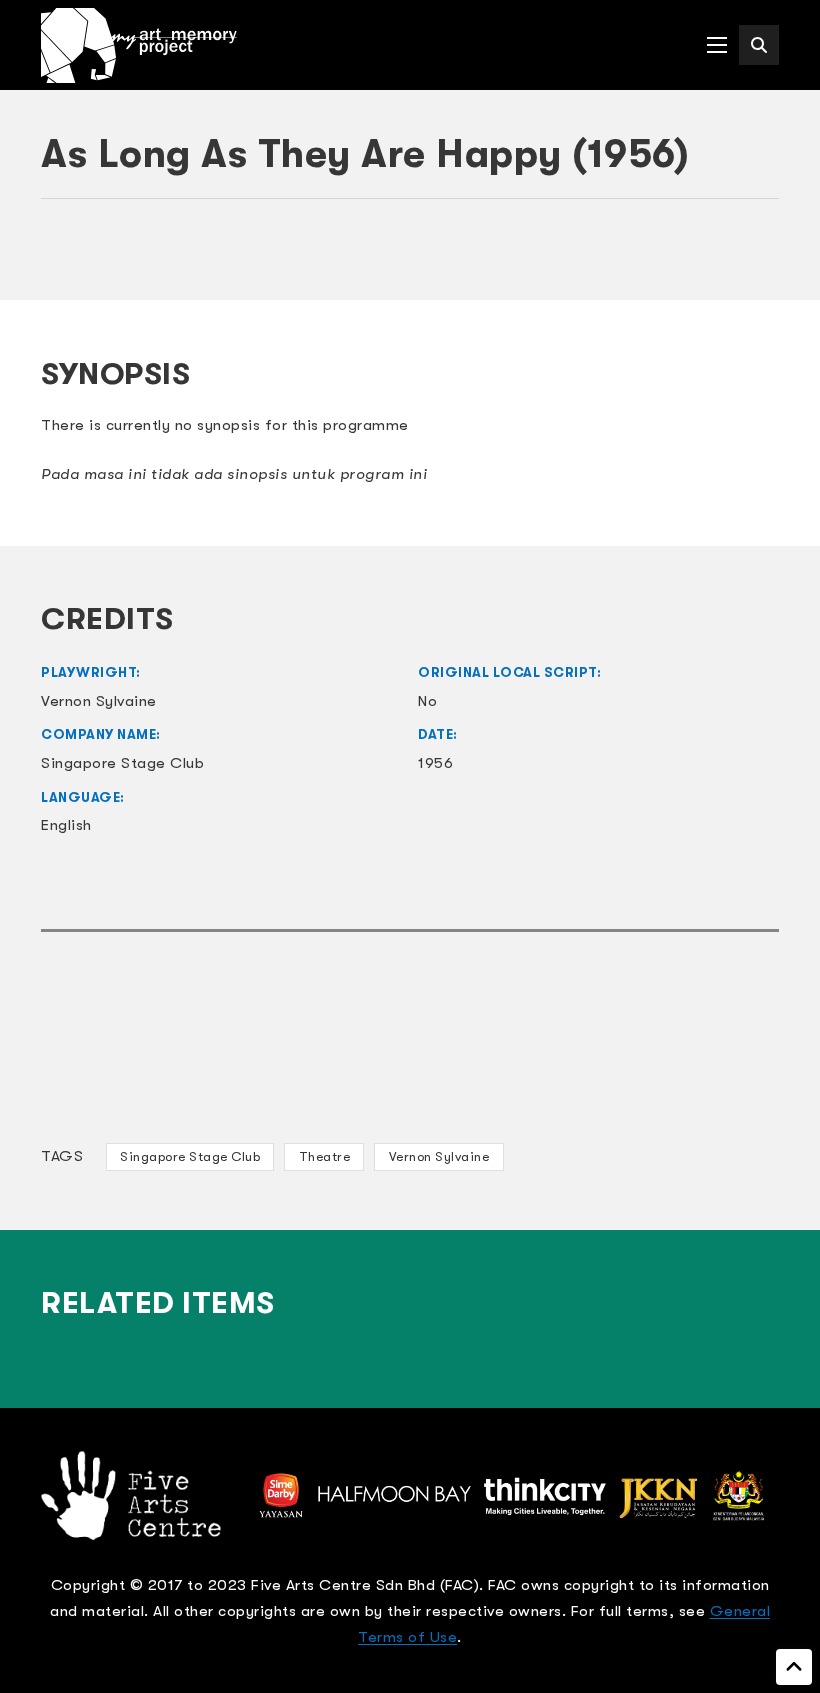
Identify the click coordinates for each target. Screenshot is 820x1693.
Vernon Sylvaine (439, 1156)
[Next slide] (754, 258)
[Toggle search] (759, 45)
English (66, 825)
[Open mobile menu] (717, 45)
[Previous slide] (66, 258)
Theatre (325, 1156)
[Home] (139, 45)
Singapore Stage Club (190, 1156)
